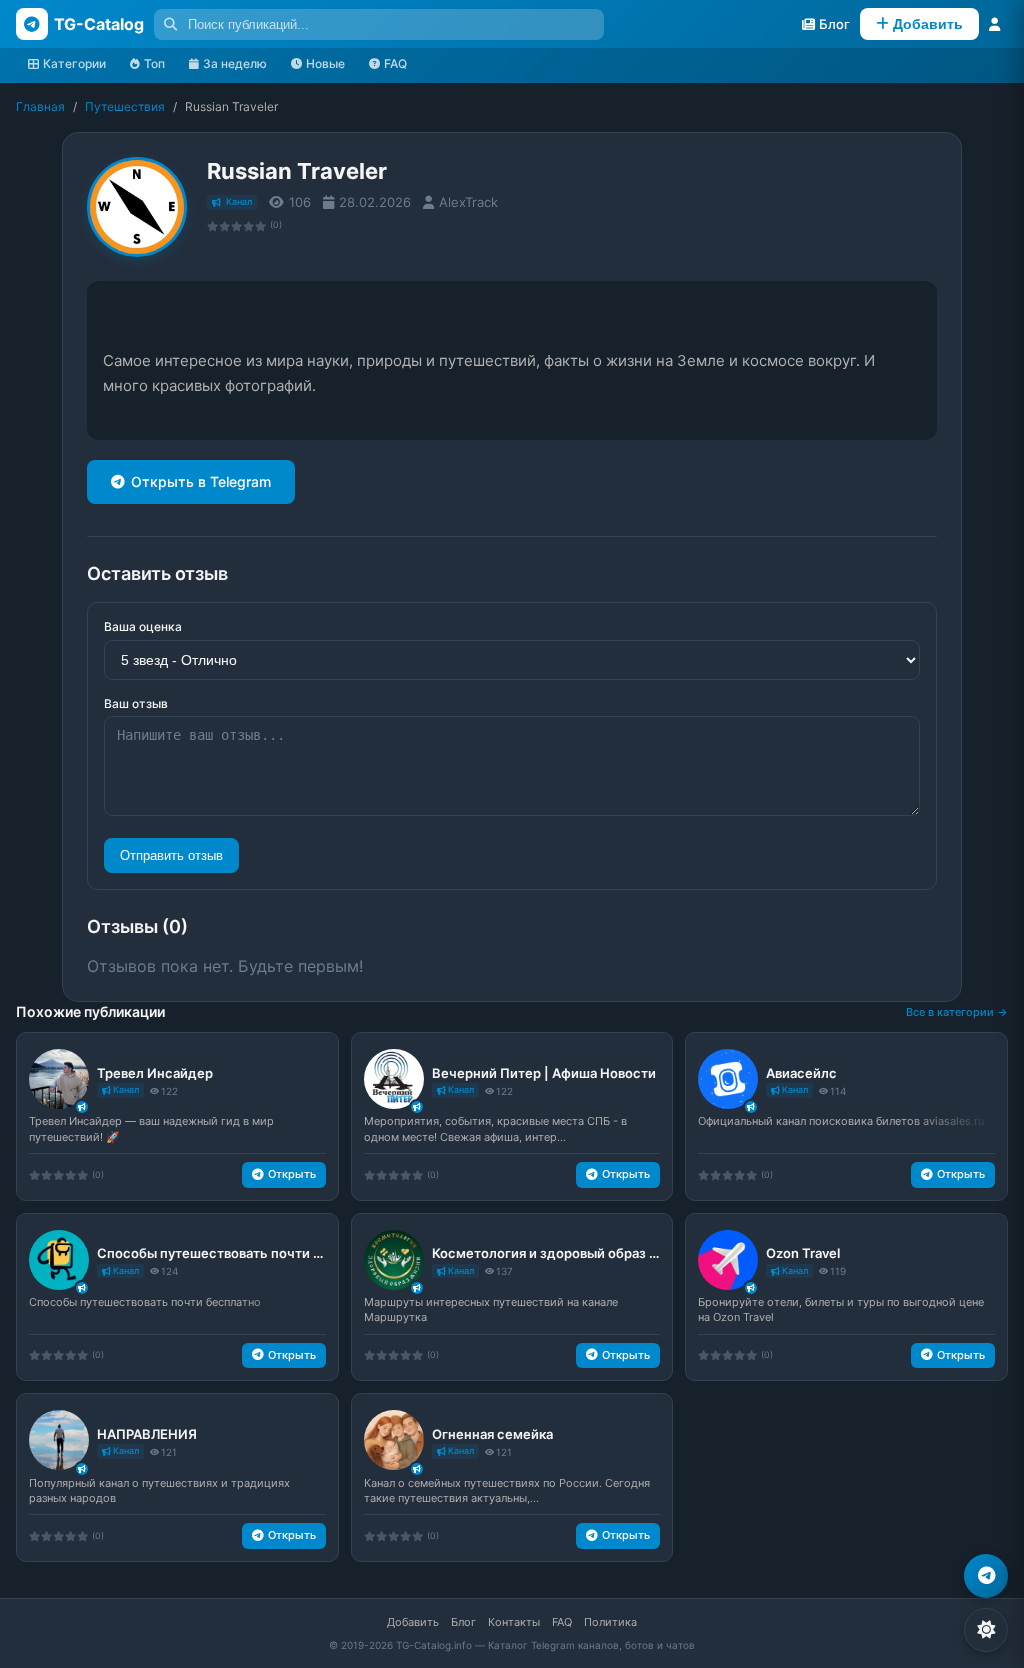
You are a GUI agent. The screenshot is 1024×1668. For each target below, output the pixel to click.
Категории (74, 63)
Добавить (413, 1622)
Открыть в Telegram (201, 481)
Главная (40, 106)
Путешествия (125, 106)
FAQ (395, 63)
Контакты (514, 1622)
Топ (154, 63)
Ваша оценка (143, 626)
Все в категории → (957, 1012)
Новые (325, 63)
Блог (463, 1622)
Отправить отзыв (171, 855)
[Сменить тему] (986, 1630)
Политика (610, 1622)
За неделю (235, 63)
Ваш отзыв (136, 703)
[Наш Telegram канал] (986, 1576)
